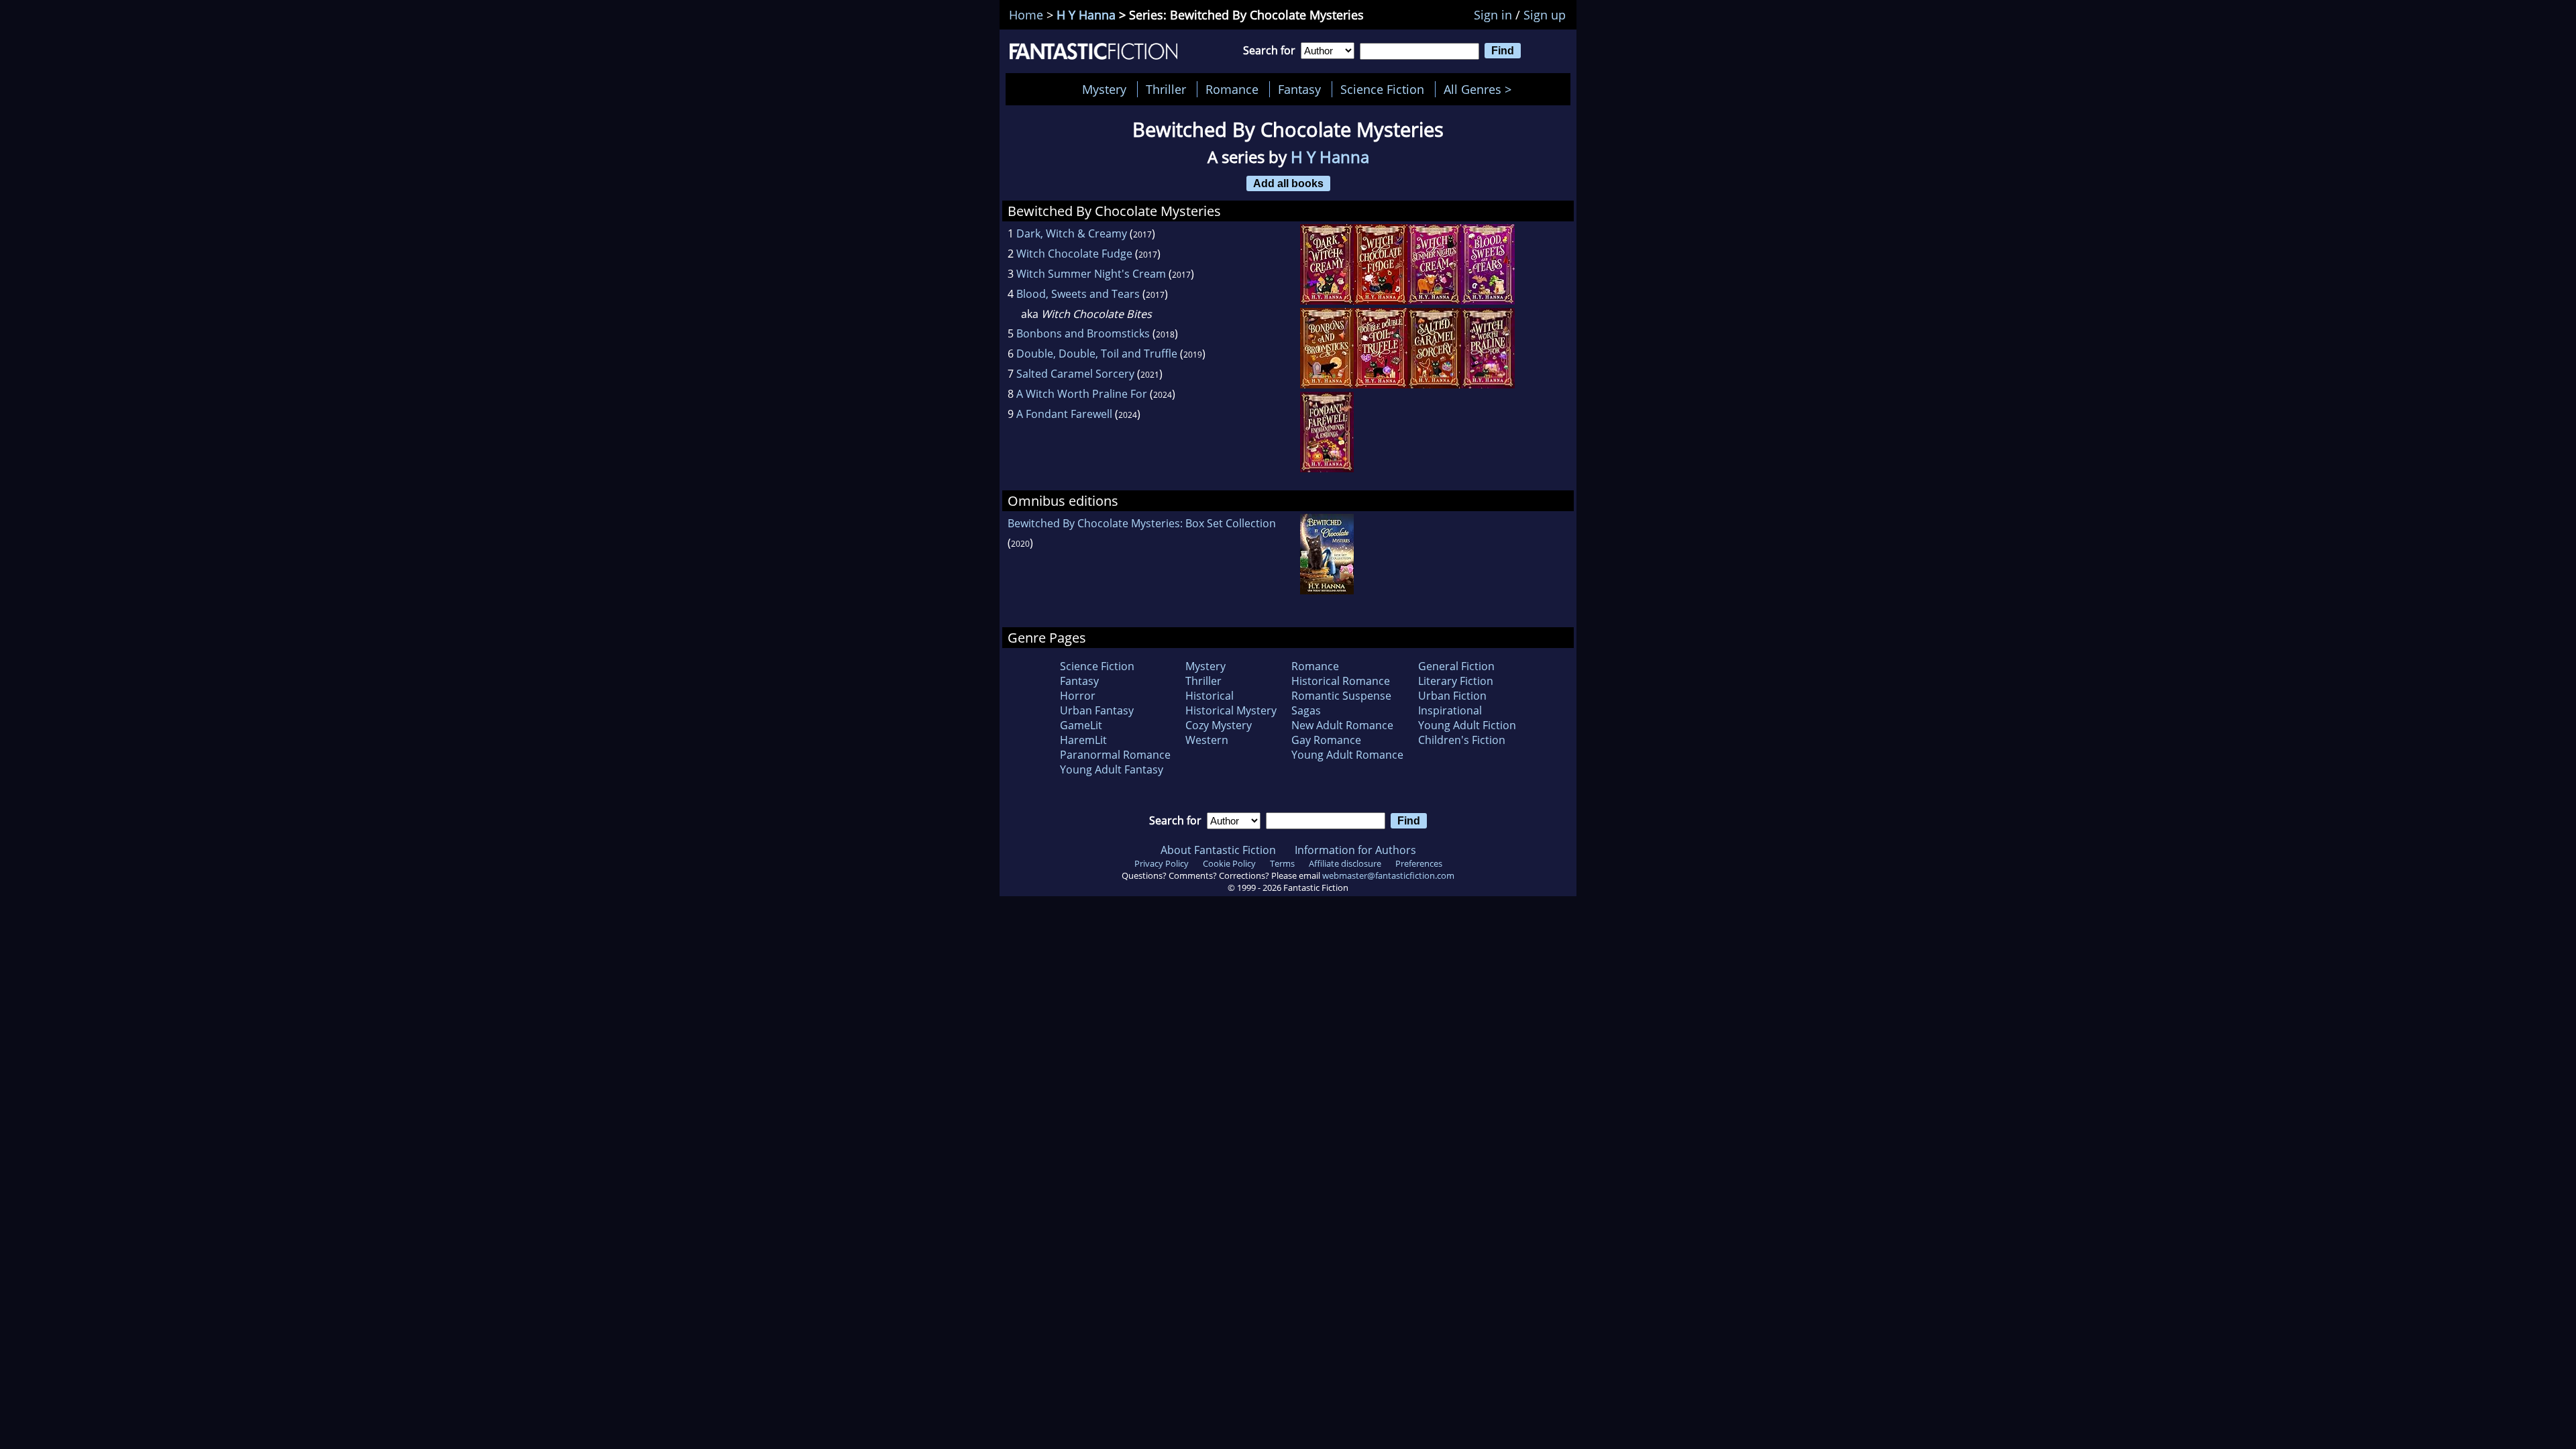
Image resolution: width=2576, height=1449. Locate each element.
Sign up (1545, 15)
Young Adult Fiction (1467, 725)
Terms (1282, 863)
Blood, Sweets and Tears (1078, 294)
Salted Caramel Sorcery (1075, 374)
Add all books (1288, 183)
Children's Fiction (1462, 740)
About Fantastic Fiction (1218, 850)
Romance (1232, 89)
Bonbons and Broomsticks (1083, 333)
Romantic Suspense (1341, 696)
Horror (1078, 696)
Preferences (1419, 863)
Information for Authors (1355, 850)
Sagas (1306, 710)
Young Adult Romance (1347, 755)
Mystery (1104, 89)
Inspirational (1450, 710)
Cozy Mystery (1219, 725)
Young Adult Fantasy (1112, 769)
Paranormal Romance (1115, 755)
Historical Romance (1341, 681)
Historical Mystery (1231, 710)
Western (1207, 740)
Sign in (1493, 15)
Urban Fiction (1452, 696)
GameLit (1081, 725)
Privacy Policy (1162, 863)
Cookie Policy (1229, 863)
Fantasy (1299, 89)
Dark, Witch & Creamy (1072, 233)
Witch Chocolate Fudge (1074, 254)
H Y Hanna (1086, 15)
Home (1026, 15)
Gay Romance (1326, 740)
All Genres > (1481, 89)
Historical (1210, 696)
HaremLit (1083, 740)
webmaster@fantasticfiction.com (1388, 875)
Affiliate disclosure (1345, 863)
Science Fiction (1382, 89)
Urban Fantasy (1097, 710)
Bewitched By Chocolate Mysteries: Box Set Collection (1142, 523)
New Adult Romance (1342, 725)
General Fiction (1456, 666)
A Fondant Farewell (1064, 414)
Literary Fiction (1456, 681)
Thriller (1166, 89)
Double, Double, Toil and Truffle (1097, 354)
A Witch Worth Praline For (1082, 394)
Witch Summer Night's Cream (1091, 274)
